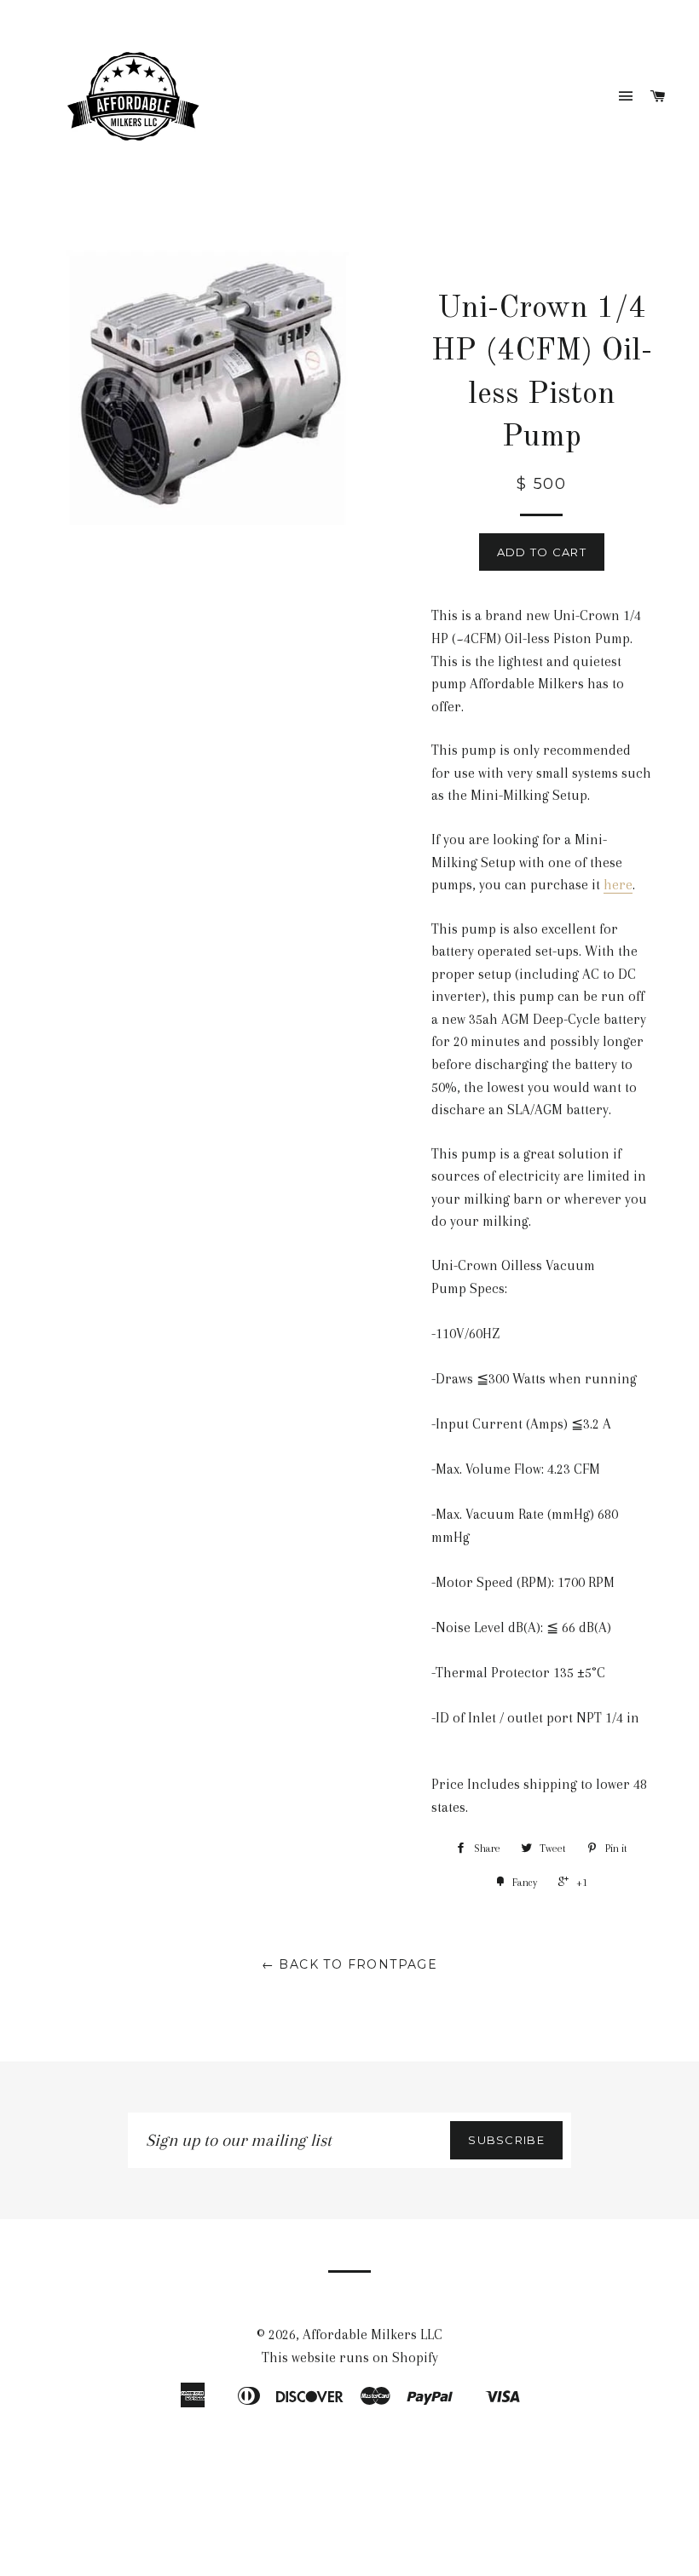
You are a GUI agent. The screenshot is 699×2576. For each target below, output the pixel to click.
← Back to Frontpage (350, 1964)
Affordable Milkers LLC (373, 2334)
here (618, 885)
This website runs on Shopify (350, 2357)
